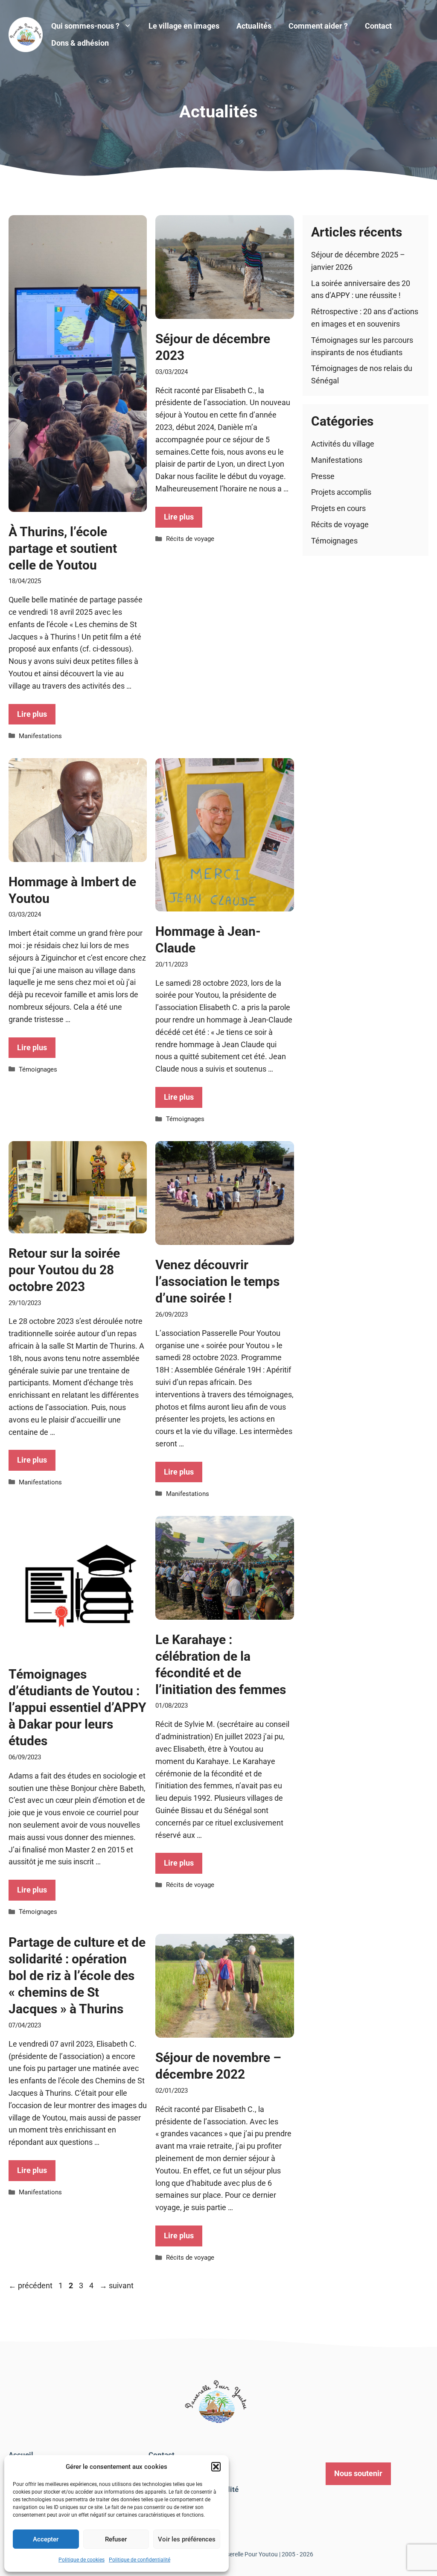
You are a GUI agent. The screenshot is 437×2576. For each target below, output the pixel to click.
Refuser (116, 2539)
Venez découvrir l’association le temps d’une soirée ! (217, 1281)
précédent (31, 2285)
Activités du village (343, 444)
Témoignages (38, 1069)
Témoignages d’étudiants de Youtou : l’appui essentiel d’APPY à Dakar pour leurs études (77, 1707)
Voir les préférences (187, 2539)
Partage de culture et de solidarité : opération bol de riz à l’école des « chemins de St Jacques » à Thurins (77, 1976)
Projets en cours (338, 508)
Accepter (46, 2539)
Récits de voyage (190, 539)
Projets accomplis (341, 492)
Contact (378, 26)
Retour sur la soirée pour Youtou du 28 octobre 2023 (64, 1270)
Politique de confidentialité (140, 2560)
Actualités (254, 26)
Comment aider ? (318, 26)
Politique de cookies (82, 2560)
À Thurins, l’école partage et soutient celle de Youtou (63, 548)
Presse (323, 476)
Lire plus (32, 714)
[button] (216, 2467)
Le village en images (184, 26)
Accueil (21, 2455)
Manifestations (40, 736)
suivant (117, 2285)
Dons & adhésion (80, 43)
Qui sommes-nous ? (85, 26)
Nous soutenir (358, 2473)
